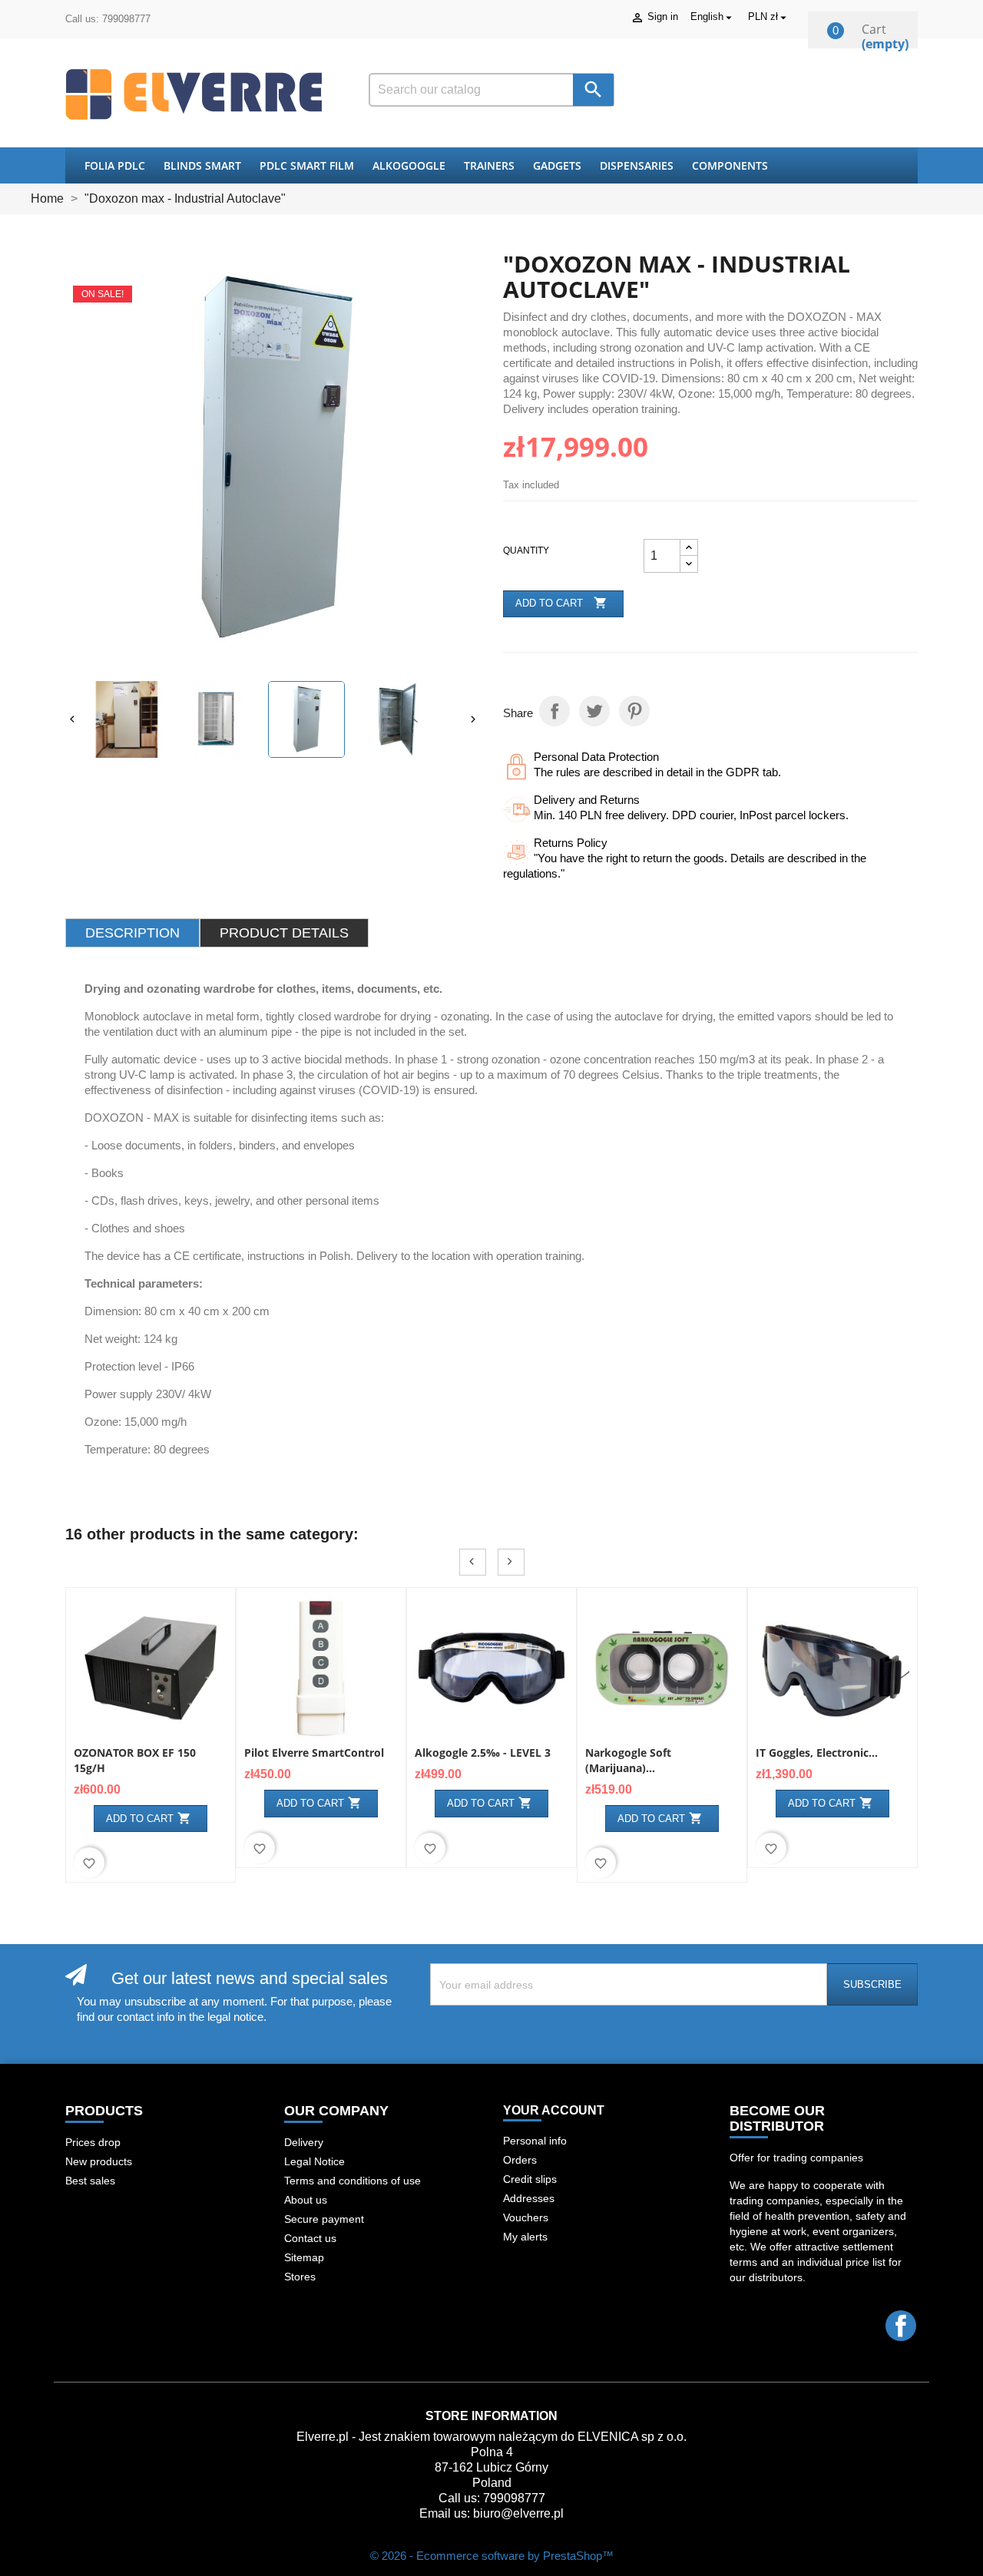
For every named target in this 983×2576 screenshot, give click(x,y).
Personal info (535, 2141)
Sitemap (304, 2257)
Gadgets (557, 165)
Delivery (304, 2142)
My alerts (525, 2237)
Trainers (489, 165)
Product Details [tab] (284, 933)
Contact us (310, 2238)
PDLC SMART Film (307, 165)
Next (511, 1562)
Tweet (594, 711)
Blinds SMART (202, 165)
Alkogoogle (409, 165)
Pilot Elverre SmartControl (314, 1753)
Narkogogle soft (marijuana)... (628, 1760)
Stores (300, 2277)
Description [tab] (132, 933)
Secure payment (324, 2219)
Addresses (529, 2198)
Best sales (90, 2181)
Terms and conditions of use (352, 2181)
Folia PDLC (115, 165)
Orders (520, 2160)
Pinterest (634, 711)
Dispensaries (637, 165)
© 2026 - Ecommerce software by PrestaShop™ (492, 2556)
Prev (473, 1562)
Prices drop (93, 2142)
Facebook (901, 2326)
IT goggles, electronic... (817, 1753)
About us (306, 2200)
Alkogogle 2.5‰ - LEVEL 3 (483, 1753)
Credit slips (530, 2179)
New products (99, 2161)
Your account (554, 2110)
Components (730, 165)
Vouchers (526, 2217)
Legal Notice (314, 2161)
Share (554, 711)
